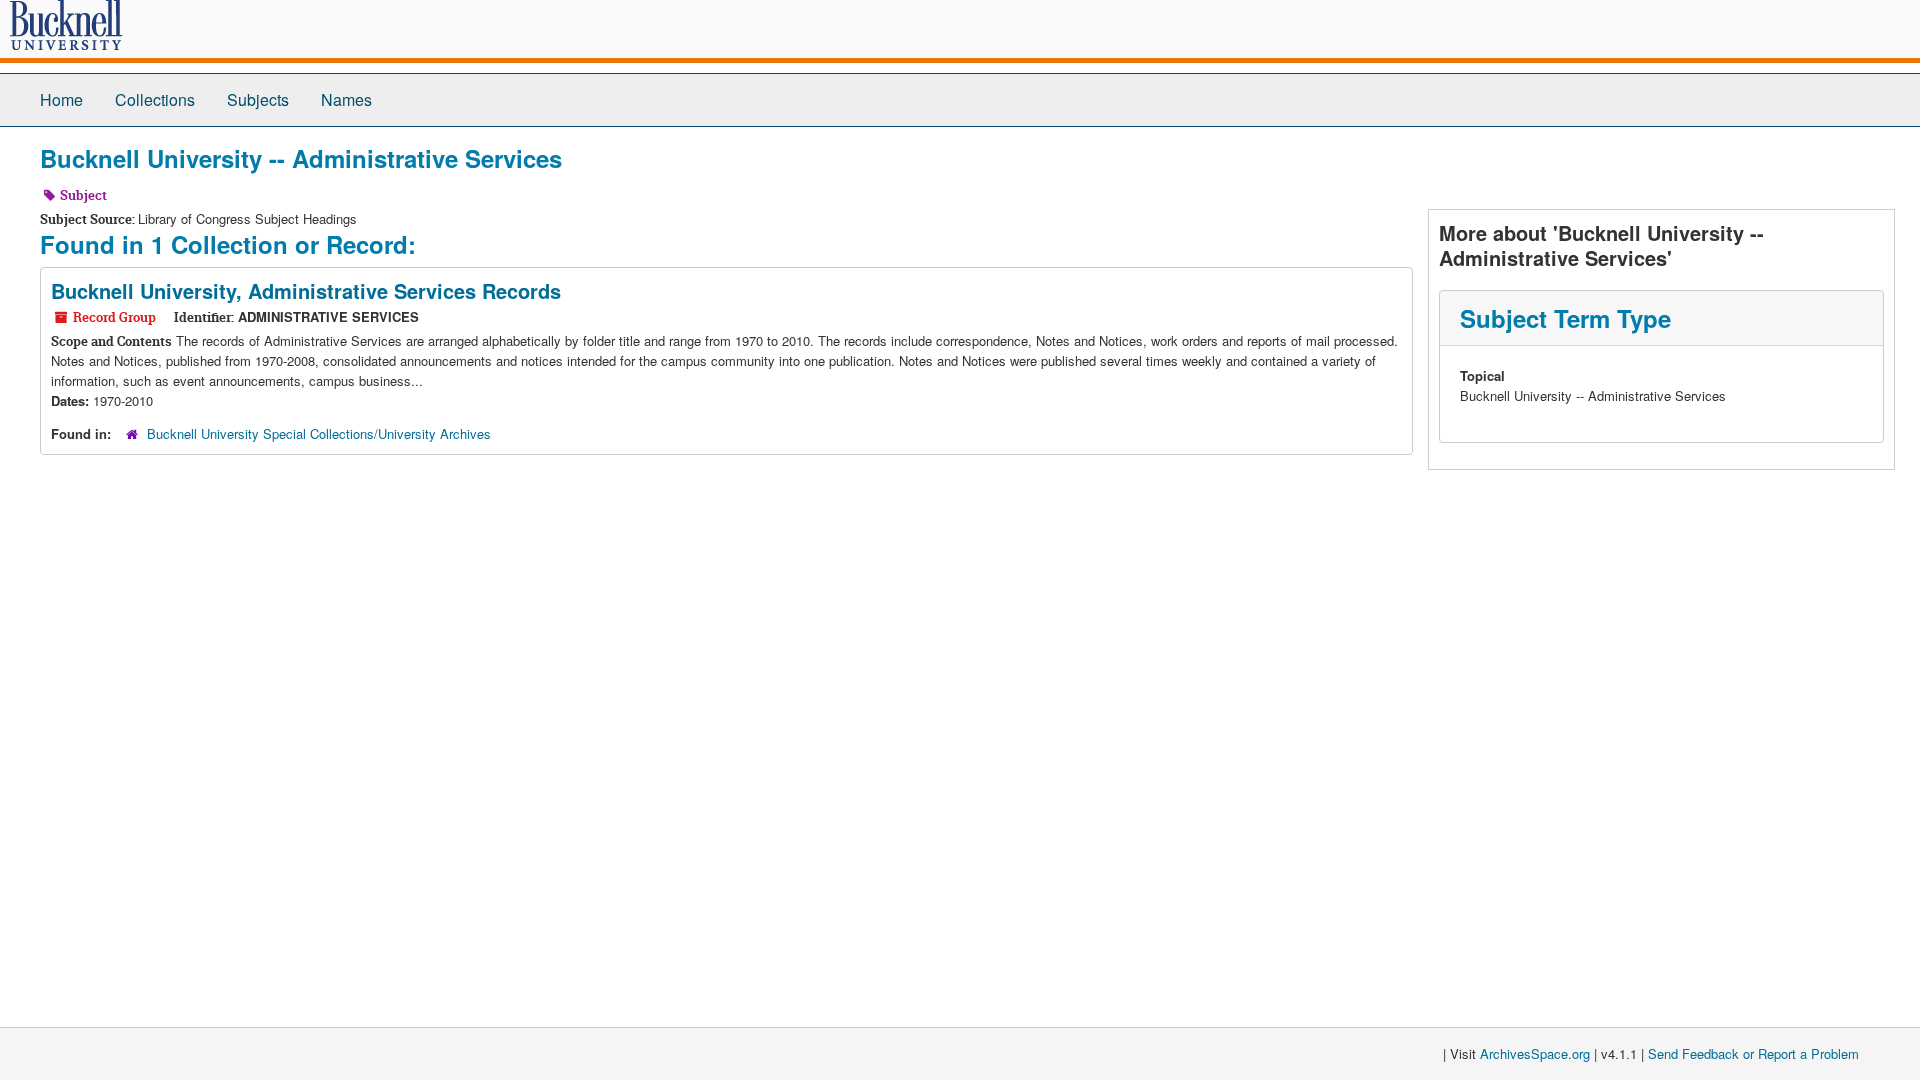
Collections (155, 99)
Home (61, 99)
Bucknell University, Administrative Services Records (306, 290)
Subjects (258, 99)
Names (346, 99)
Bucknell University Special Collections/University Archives (319, 433)
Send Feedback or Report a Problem (1753, 1053)
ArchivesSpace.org (1535, 1053)
